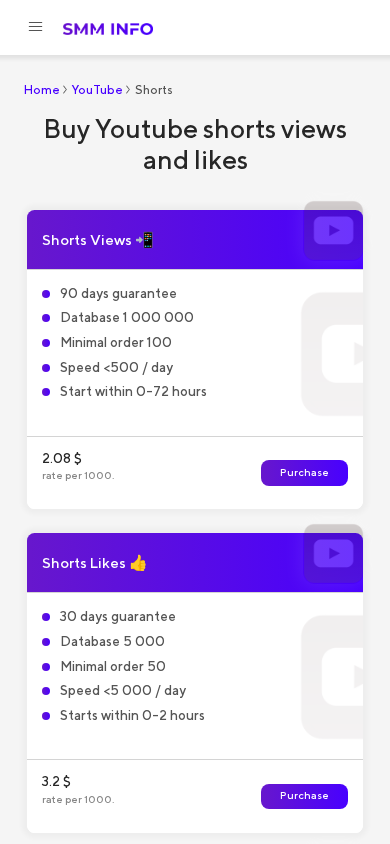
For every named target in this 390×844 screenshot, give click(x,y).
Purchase (304, 472)
